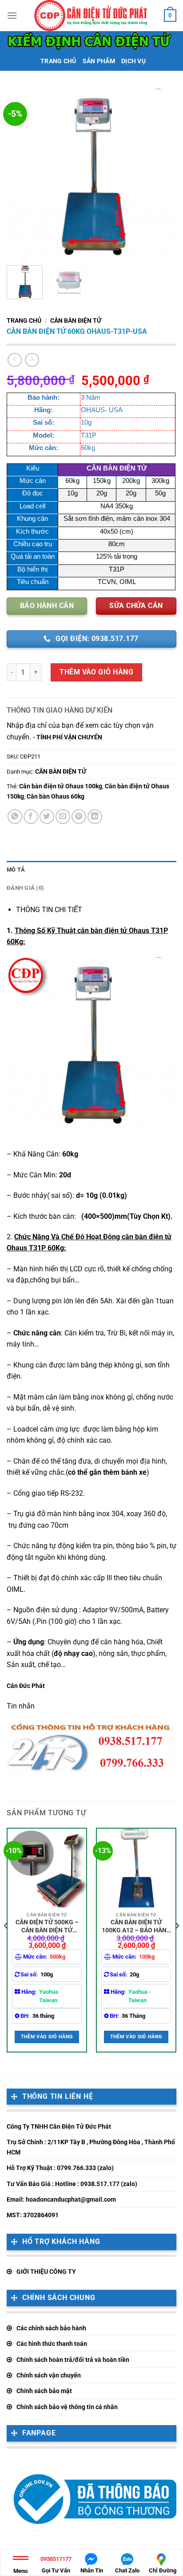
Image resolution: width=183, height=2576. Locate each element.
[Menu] (12, 15)
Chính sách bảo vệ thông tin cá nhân (67, 2407)
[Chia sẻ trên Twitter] (47, 817)
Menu (20, 2571)
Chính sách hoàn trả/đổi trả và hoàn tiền (73, 2360)
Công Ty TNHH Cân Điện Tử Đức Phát (59, 2126)
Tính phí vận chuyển (69, 737)
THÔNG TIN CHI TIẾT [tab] (49, 910)
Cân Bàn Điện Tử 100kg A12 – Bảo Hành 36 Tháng (136, 1926)
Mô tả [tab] (16, 870)
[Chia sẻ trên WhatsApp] (15, 817)
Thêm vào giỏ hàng (96, 672)
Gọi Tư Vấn (56, 2565)
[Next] (162, 174)
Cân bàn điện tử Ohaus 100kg (61, 786)
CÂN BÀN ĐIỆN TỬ (76, 320)
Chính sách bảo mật (44, 2391)
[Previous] (21, 174)
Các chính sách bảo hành (51, 2328)
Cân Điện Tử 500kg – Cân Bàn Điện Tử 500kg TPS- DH (47, 1926)
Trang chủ (58, 61)
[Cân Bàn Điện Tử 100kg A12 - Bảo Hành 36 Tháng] (136, 1868)
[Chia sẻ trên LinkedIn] (95, 817)
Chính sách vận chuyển (49, 2375)
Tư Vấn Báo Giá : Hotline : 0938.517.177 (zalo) (72, 2184)
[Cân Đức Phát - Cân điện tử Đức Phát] (91, 16)
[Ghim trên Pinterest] (79, 817)
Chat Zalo (127, 2570)
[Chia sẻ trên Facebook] (31, 817)
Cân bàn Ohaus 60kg (56, 796)
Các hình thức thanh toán (52, 2344)
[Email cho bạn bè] (63, 817)
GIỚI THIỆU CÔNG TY (46, 2272)
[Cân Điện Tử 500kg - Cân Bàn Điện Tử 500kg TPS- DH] (47, 1868)
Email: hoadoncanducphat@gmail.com (61, 2199)
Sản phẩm (99, 61)
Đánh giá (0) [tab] (25, 888)
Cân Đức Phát (26, 1686)
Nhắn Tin (92, 2570)
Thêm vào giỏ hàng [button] (47, 2037)
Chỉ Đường (163, 2570)
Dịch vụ (133, 61)
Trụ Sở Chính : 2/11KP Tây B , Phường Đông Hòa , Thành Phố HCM (91, 2147)
